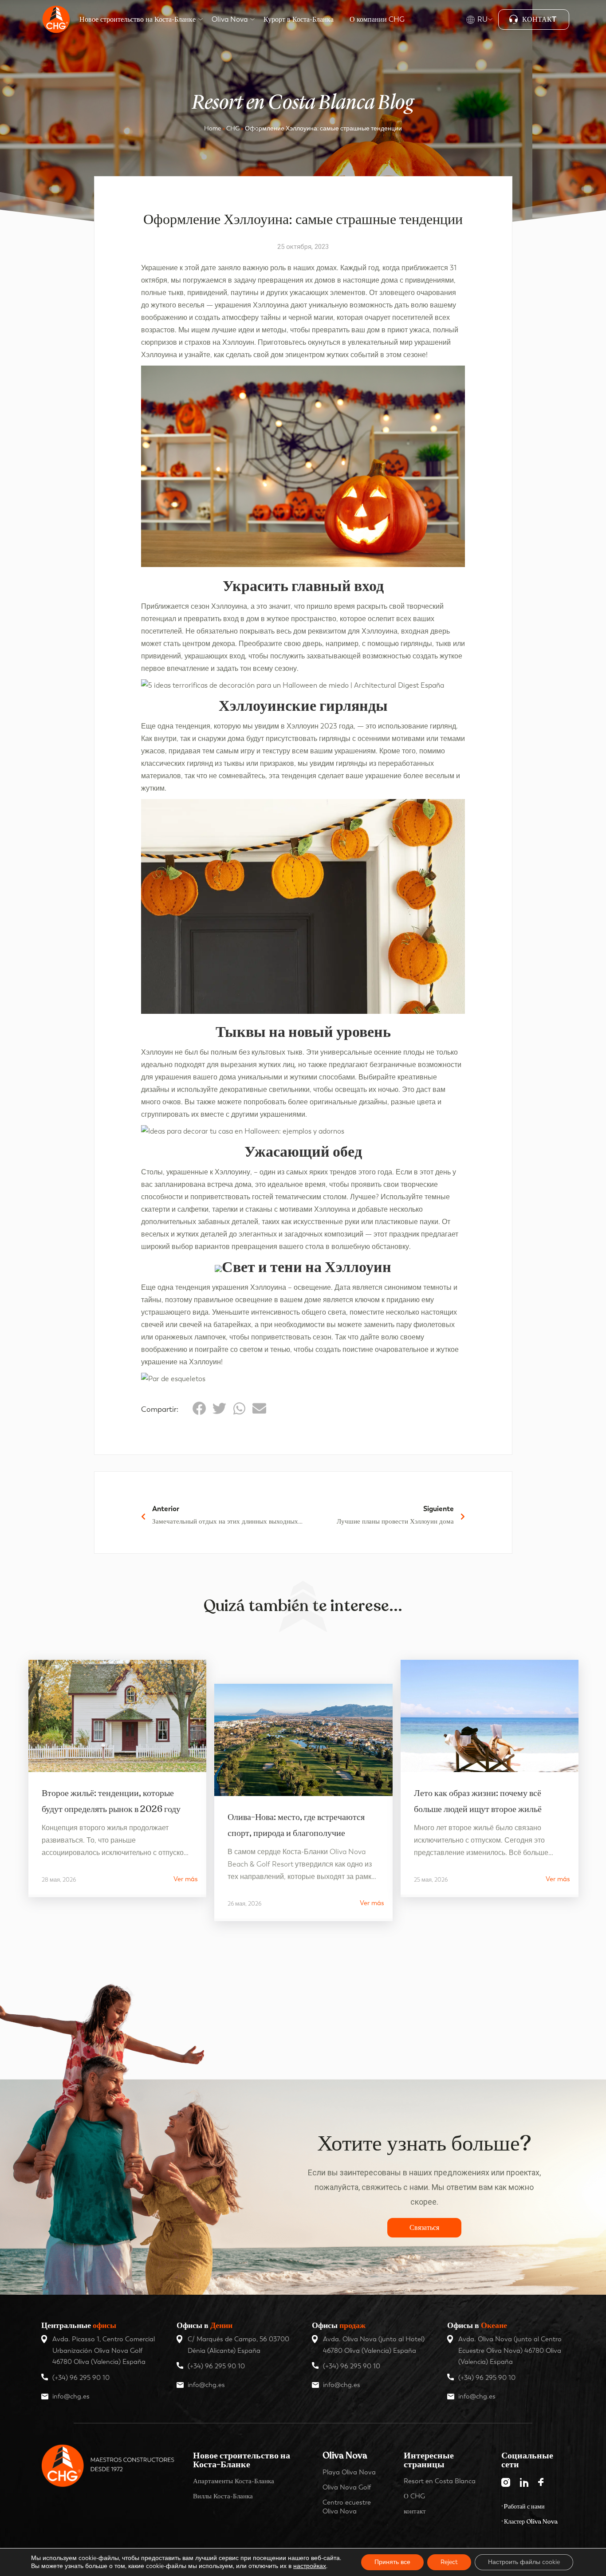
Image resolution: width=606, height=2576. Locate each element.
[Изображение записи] (117, 1716)
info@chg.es (71, 2396)
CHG (233, 128)
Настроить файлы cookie (524, 2562)
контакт (415, 2511)
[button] (199, 1408)
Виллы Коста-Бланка (223, 2496)
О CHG (414, 2496)
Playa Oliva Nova (349, 2472)
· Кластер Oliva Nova (529, 2522)
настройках (310, 2566)
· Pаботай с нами (523, 2507)
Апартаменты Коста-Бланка (234, 2481)
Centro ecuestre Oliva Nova (347, 2507)
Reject (449, 2562)
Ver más (186, 1879)
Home (212, 128)
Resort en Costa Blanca (440, 2481)
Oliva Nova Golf (347, 2487)
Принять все (392, 2562)
